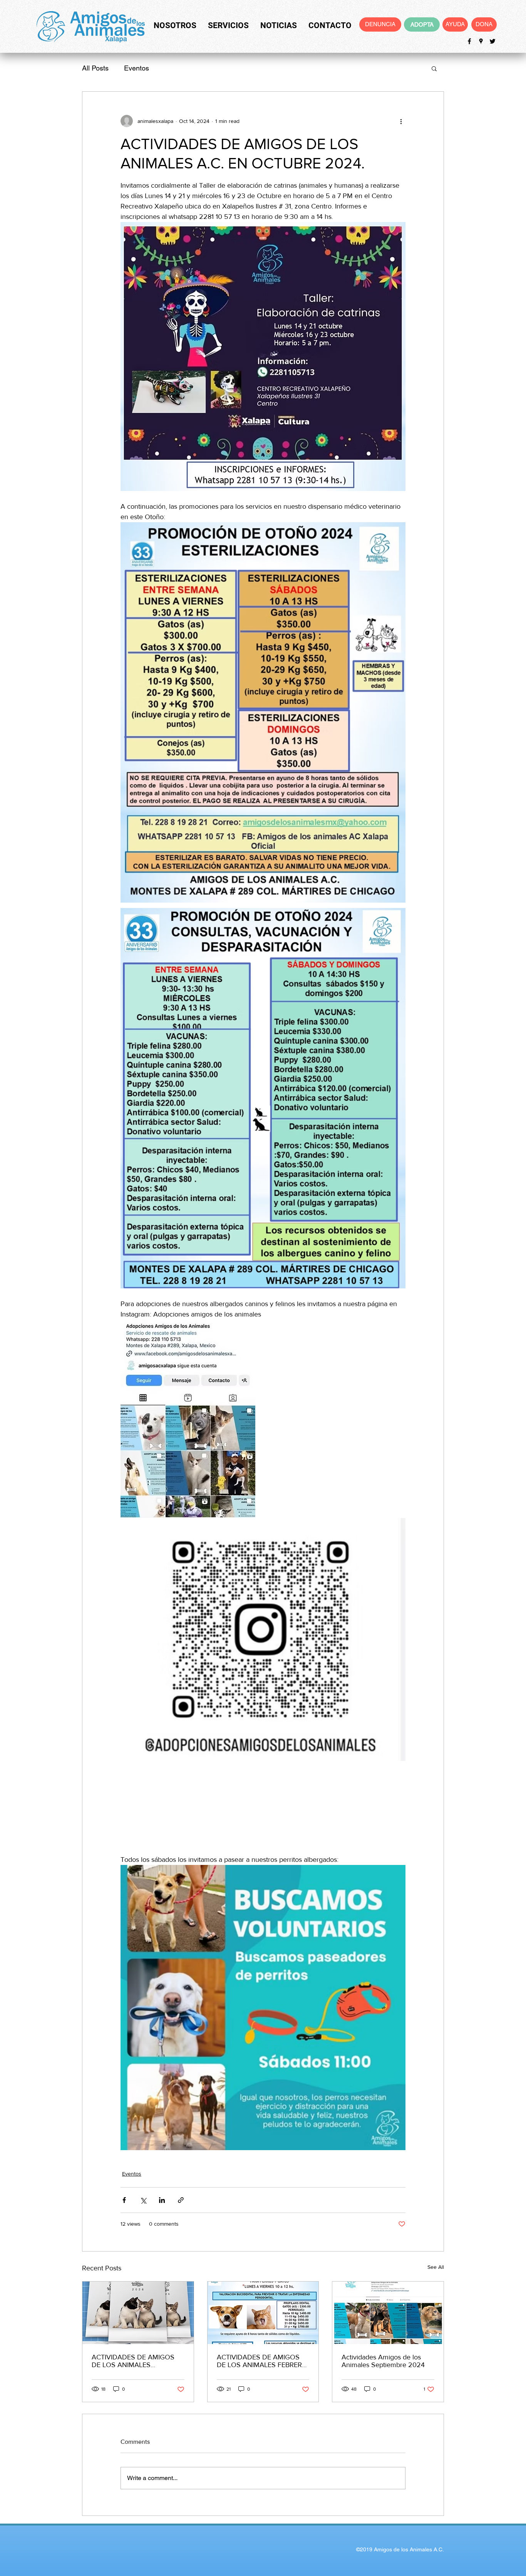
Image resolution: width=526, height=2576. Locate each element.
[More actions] (401, 121)
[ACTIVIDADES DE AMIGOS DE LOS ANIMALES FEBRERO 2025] (263, 2313)
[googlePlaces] (481, 41)
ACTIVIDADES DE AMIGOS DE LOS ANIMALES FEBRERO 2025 (262, 2361)
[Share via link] (181, 2200)
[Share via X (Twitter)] (143, 2200)
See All (436, 2267)
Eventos (137, 68)
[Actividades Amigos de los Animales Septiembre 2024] (388, 2313)
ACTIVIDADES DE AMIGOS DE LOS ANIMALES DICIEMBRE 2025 (133, 2361)
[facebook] (469, 41)
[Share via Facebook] (124, 2200)
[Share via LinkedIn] (162, 2200)
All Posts (95, 68)
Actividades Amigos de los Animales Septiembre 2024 (383, 2361)
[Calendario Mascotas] (138, 2313)
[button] (434, 68)
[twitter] (492, 41)
